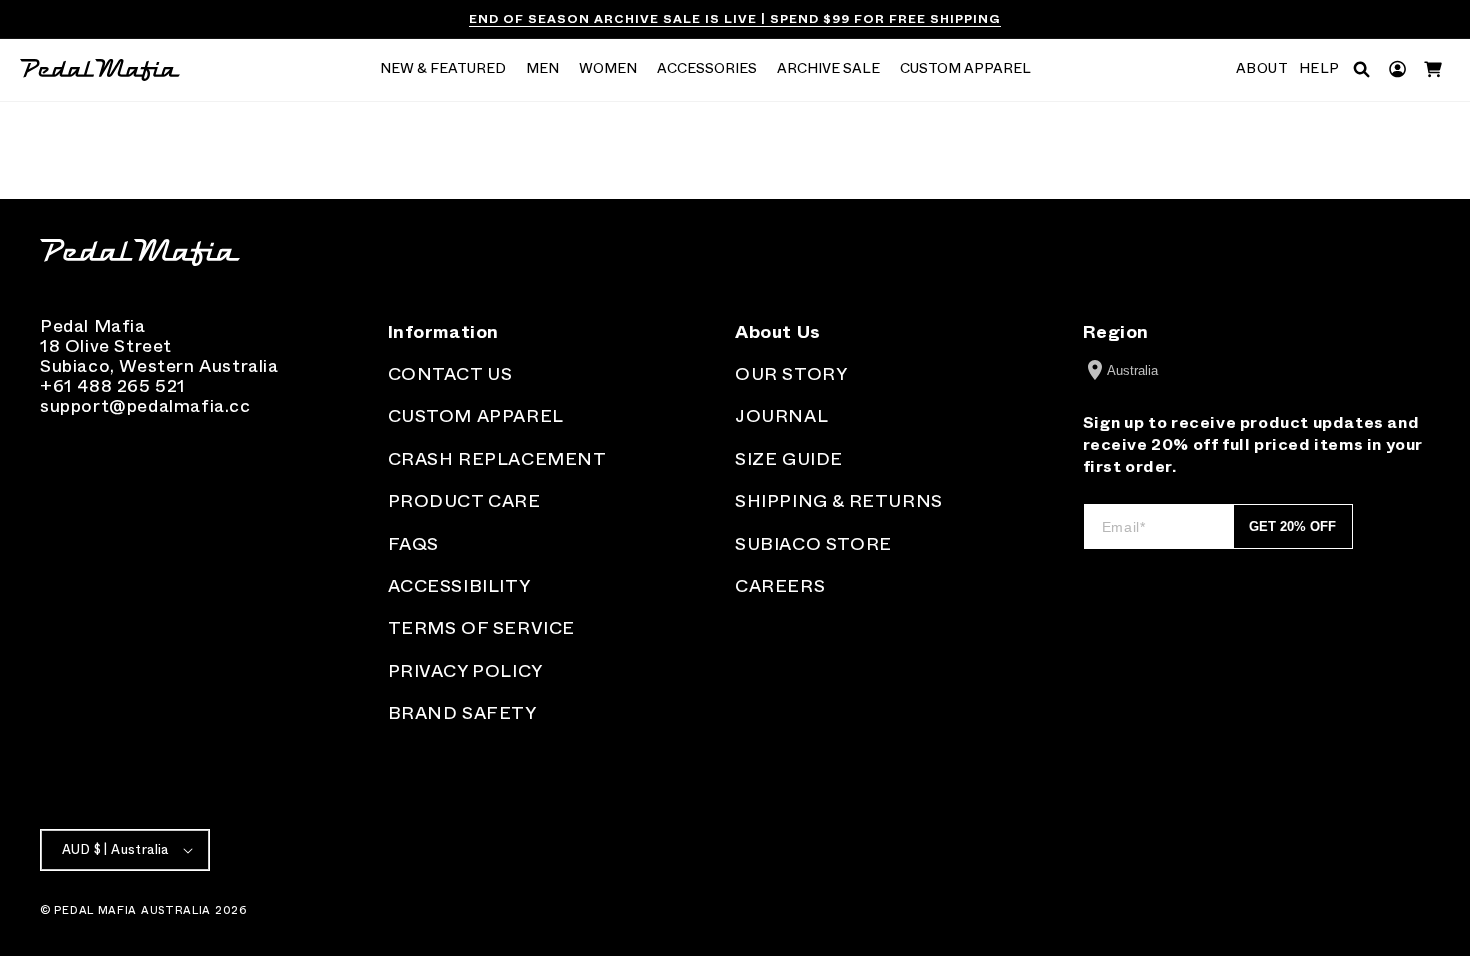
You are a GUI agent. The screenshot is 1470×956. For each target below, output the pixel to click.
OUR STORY (791, 374)
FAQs (413, 544)
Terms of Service (482, 628)
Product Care (464, 501)
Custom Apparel (476, 416)
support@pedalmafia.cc (145, 406)
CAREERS (780, 586)
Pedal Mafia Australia (132, 910)
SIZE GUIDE (789, 459)
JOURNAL (781, 416)
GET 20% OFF (1292, 526)
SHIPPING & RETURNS (839, 501)
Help (1319, 69)
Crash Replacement (497, 459)
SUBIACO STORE (813, 544)
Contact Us (450, 374)
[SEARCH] (1361, 69)
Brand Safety (462, 713)
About (1262, 69)
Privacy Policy (465, 671)
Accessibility (459, 586)
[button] (443, 70)
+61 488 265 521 (113, 386)
